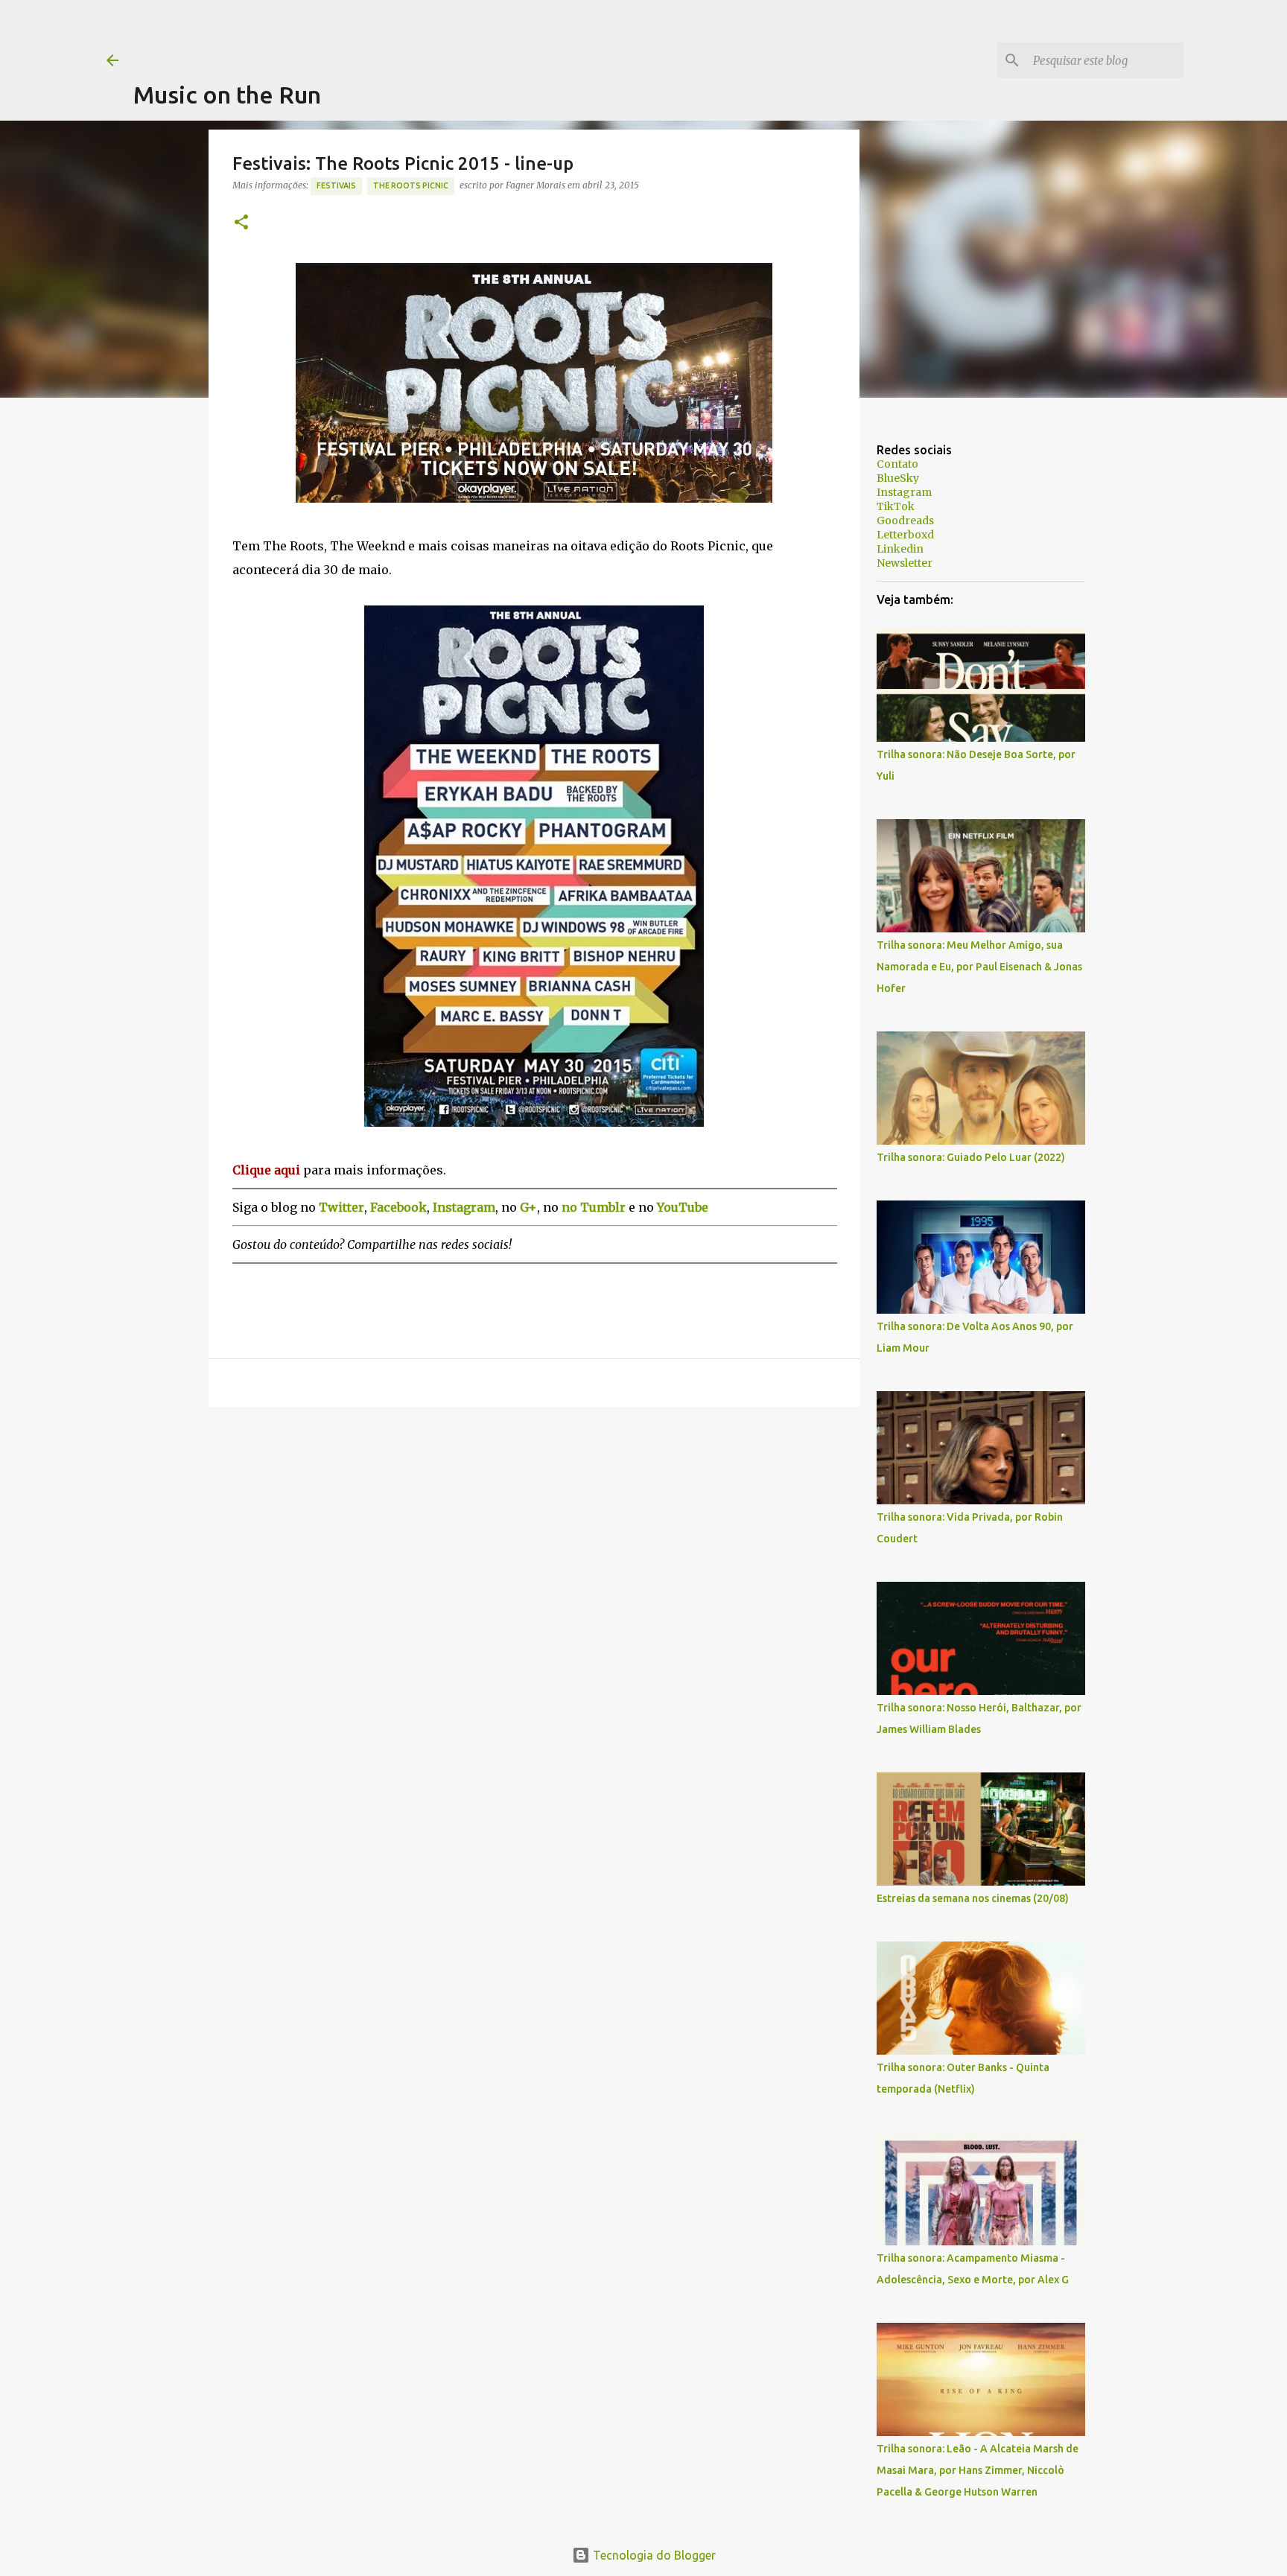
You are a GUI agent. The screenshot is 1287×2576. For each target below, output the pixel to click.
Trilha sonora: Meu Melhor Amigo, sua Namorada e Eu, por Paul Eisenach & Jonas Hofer (979, 967)
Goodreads (905, 521)
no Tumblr (594, 1207)
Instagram (904, 492)
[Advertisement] (404, 34)
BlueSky (898, 478)
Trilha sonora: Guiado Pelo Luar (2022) (971, 1157)
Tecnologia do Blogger (653, 2555)
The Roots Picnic (411, 185)
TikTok (896, 506)
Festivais (336, 185)
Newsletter (905, 563)
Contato (897, 464)
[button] (241, 223)
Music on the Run (227, 95)
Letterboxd (905, 535)
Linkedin (900, 549)
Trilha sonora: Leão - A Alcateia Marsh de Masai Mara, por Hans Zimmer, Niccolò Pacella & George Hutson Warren (978, 2470)
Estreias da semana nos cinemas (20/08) (973, 1898)
